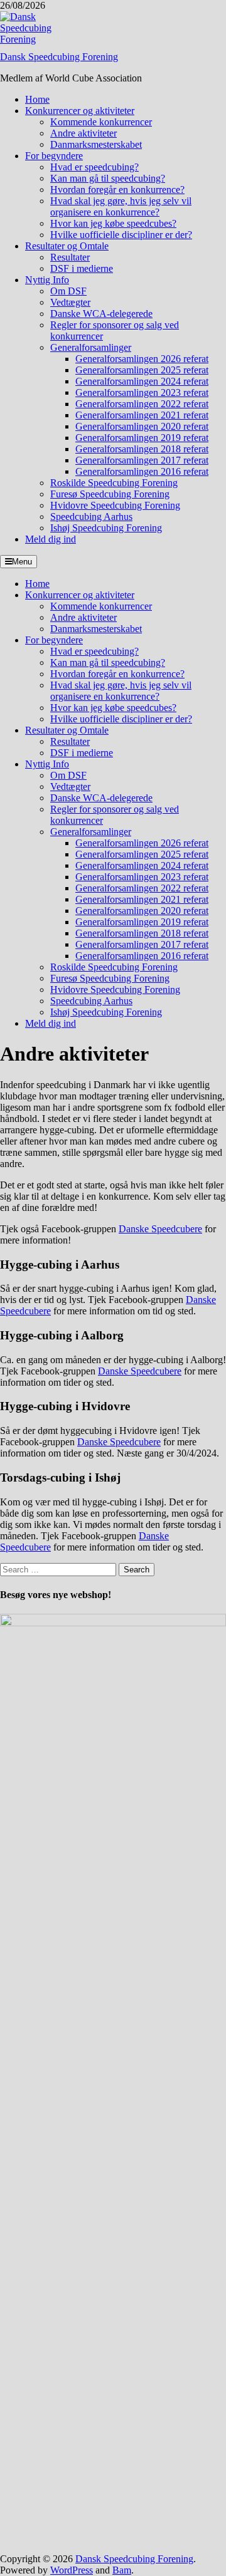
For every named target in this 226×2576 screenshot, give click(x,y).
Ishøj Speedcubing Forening (106, 528)
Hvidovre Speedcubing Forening (115, 505)
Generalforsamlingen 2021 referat (142, 415)
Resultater (70, 257)
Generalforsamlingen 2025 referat (142, 370)
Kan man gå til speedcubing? (108, 178)
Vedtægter (70, 302)
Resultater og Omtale (67, 246)
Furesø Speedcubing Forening (110, 494)
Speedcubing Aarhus (91, 517)
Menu (22, 562)
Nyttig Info (47, 280)
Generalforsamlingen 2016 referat (142, 471)
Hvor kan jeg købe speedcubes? (113, 223)
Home (37, 99)
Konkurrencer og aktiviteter (80, 111)
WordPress (72, 2570)
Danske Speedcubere (160, 1229)
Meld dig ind (51, 539)
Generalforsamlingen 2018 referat (142, 449)
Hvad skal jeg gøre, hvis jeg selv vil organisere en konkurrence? (121, 206)
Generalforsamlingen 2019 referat (142, 438)
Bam (122, 2570)
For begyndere (54, 156)
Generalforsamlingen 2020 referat (142, 426)
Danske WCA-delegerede (101, 314)
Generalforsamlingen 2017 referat (142, 460)
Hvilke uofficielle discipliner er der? (121, 235)
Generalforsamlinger (91, 347)
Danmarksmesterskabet (96, 144)
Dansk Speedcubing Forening (59, 57)
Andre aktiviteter (83, 133)
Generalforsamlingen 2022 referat (142, 404)
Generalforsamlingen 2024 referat (142, 381)
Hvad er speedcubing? (94, 167)
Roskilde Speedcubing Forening (114, 483)
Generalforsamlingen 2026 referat (142, 359)
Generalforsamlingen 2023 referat (142, 392)
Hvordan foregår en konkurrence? (117, 190)
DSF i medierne (82, 268)
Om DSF (68, 291)
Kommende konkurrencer (101, 122)
